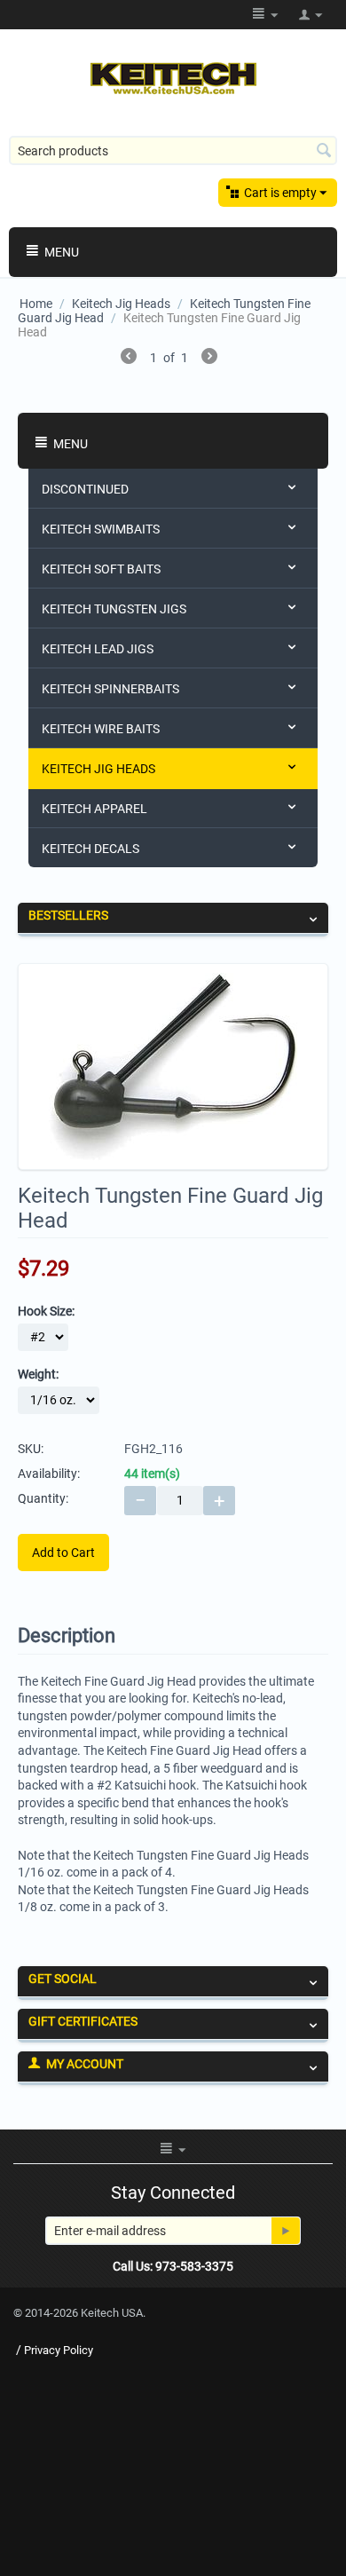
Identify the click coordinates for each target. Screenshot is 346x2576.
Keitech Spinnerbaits (110, 689)
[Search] (324, 152)
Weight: (38, 1374)
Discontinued (85, 489)
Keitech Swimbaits (101, 529)
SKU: (31, 1449)
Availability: (49, 1474)
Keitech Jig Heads (121, 304)
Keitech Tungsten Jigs (114, 609)
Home (36, 304)
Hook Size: (46, 1311)
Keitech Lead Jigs (98, 649)
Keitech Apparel (94, 809)
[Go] (286, 2231)
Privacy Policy (59, 2350)
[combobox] (173, 150)
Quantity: (43, 1498)
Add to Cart (63, 1553)
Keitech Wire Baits (101, 729)
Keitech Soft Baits (101, 569)
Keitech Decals (90, 849)
